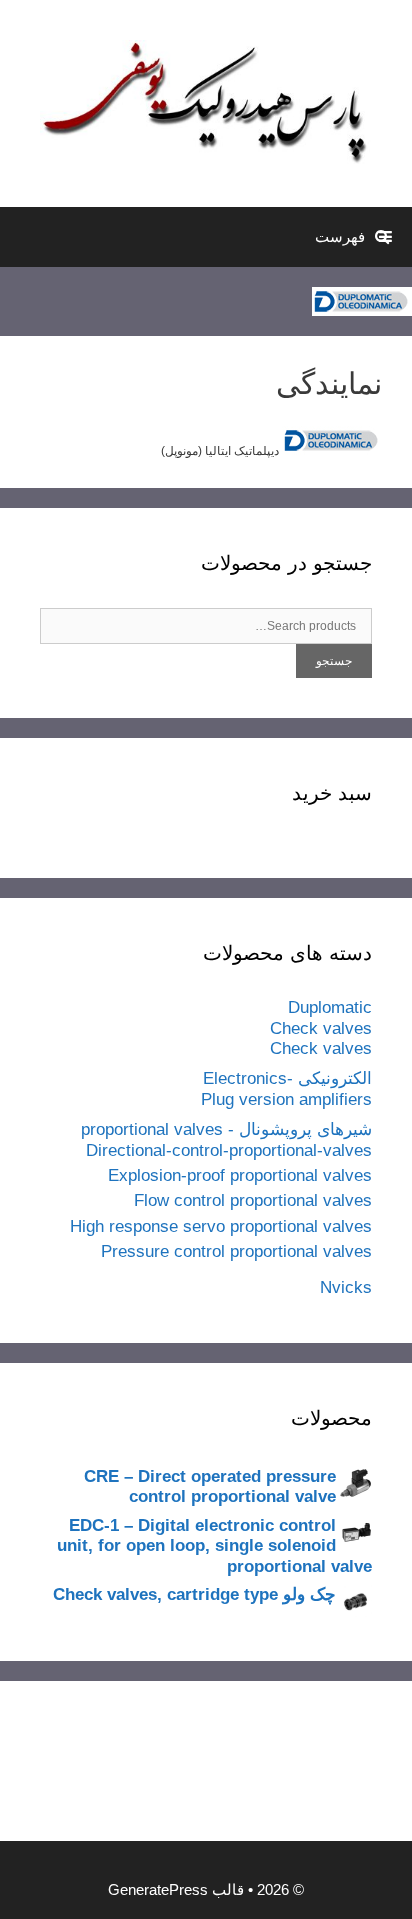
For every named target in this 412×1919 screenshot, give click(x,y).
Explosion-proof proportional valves (240, 1175)
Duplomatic (330, 1007)
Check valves (321, 1028)
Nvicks (346, 1287)
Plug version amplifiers (286, 1099)
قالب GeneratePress (176, 1889)
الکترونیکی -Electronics (287, 1078)
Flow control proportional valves (253, 1200)
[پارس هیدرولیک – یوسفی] (206, 103)
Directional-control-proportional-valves (229, 1150)
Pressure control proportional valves (236, 1251)
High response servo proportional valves (221, 1226)
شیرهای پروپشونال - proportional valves (226, 1129)
